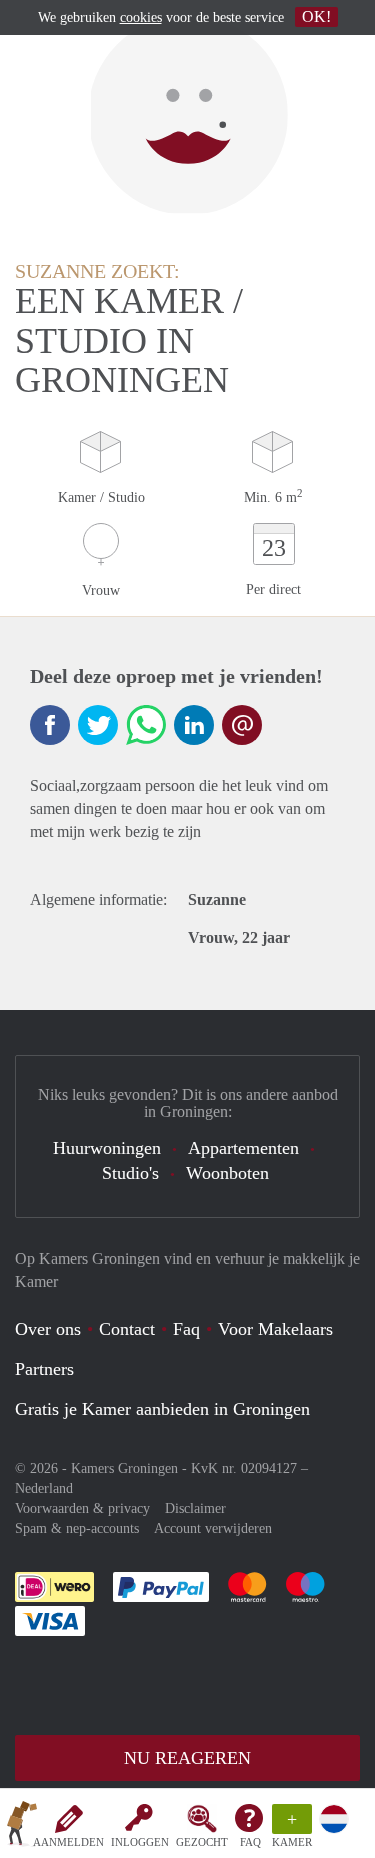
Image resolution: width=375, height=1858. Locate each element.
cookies (141, 17)
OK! (316, 16)
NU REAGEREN (187, 1758)
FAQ (250, 1842)
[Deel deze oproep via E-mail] (242, 725)
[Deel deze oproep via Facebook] (50, 725)
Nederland (44, 1488)
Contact (127, 1329)
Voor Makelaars (275, 1329)
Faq (186, 1329)
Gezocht (202, 1842)
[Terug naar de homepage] (22, 1827)
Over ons (48, 1329)
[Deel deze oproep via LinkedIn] (194, 725)
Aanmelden (68, 1842)
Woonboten (227, 1173)
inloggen (140, 1842)
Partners (44, 1369)
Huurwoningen (107, 1148)
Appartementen (243, 1148)
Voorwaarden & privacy (82, 1508)
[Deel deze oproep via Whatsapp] (146, 725)
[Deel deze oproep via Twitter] (98, 725)
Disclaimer (195, 1508)
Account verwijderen (213, 1528)
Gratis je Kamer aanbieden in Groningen (162, 1409)
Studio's (130, 1173)
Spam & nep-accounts (77, 1528)
